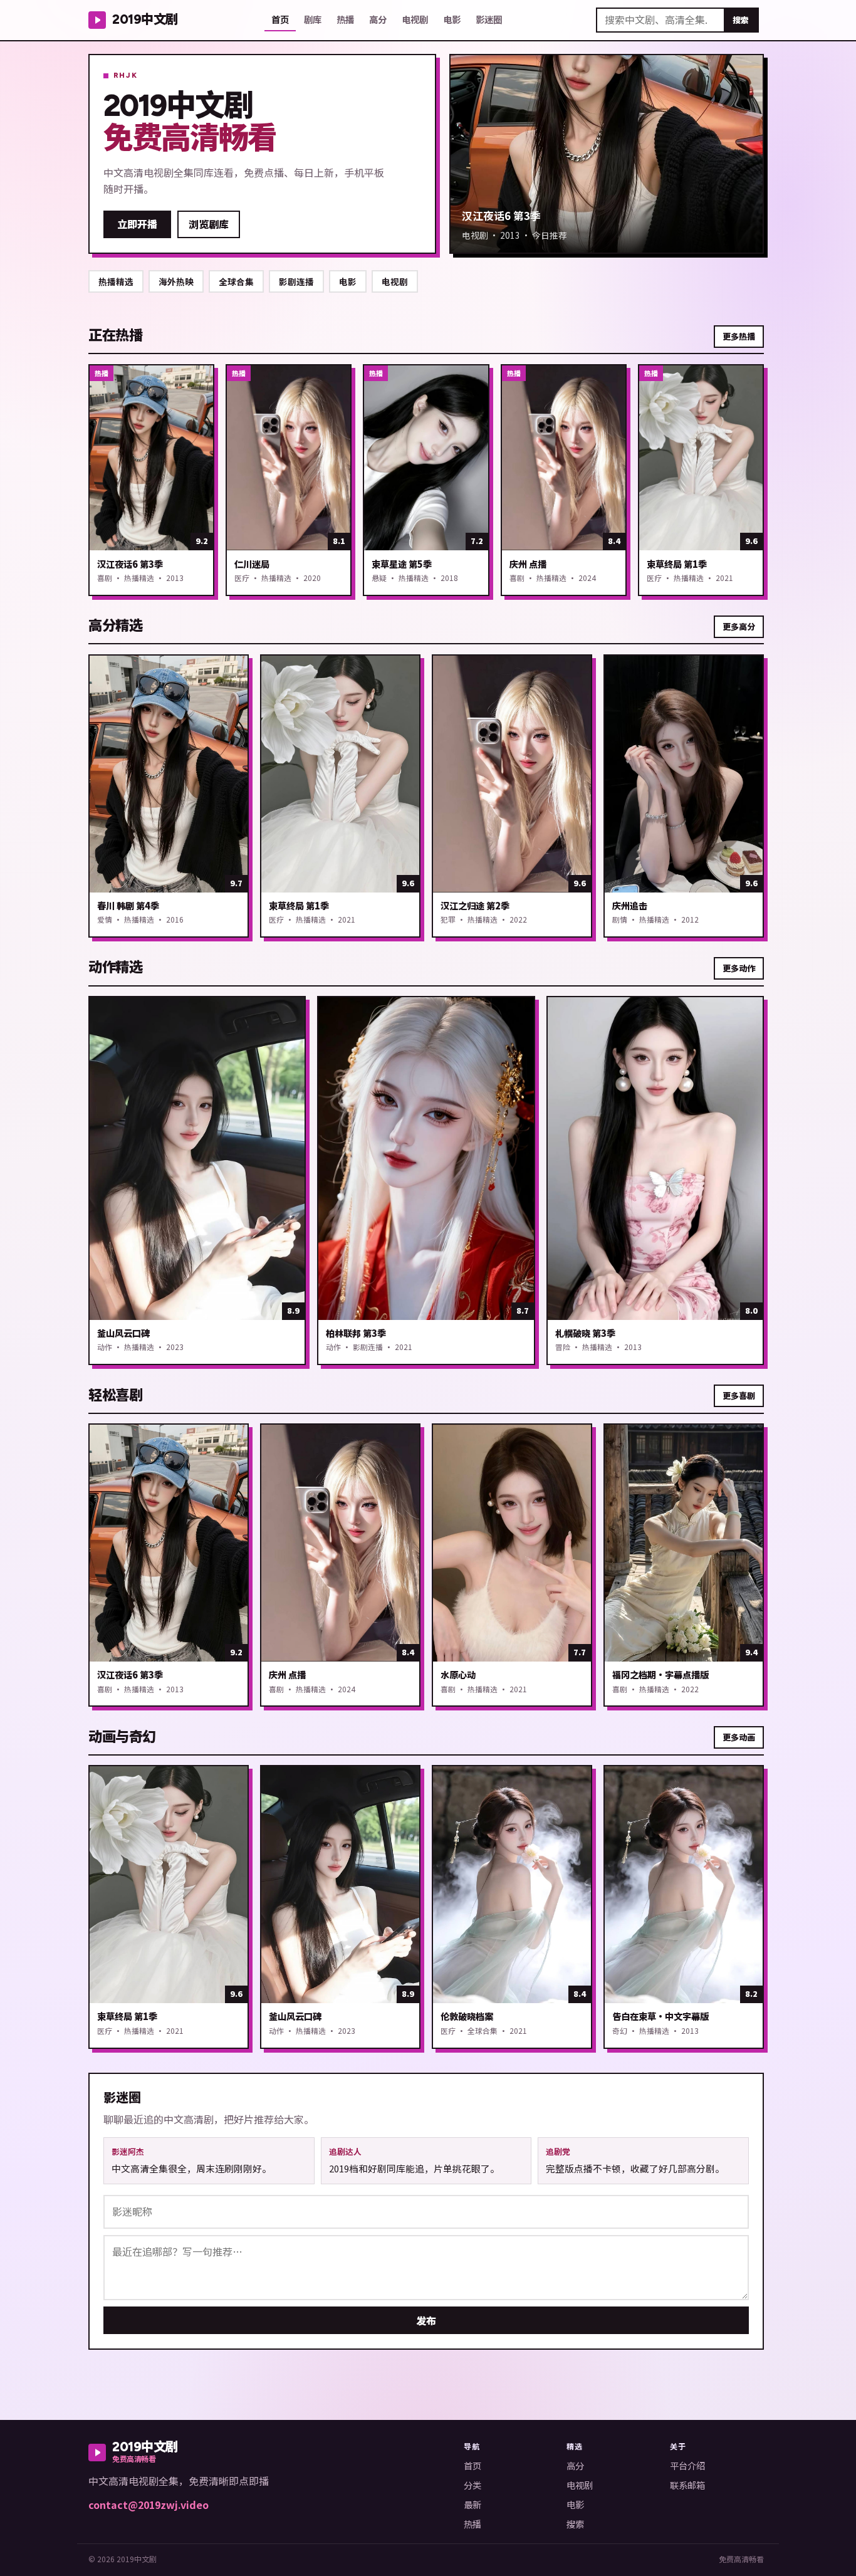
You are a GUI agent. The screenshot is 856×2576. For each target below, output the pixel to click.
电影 (452, 19)
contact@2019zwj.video (149, 2505)
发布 (426, 2320)
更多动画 (739, 1737)
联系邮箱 (687, 2485)
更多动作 (739, 968)
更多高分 (739, 626)
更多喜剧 (739, 1395)
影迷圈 (489, 19)
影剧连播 (296, 281)
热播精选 (116, 281)
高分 (378, 19)
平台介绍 (687, 2465)
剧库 (313, 19)
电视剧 (415, 19)
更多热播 (739, 336)
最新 (472, 2504)
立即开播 (137, 224)
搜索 (741, 20)
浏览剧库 (209, 224)
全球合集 (236, 281)
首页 (280, 19)
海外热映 (176, 281)
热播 (345, 19)
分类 (472, 2485)
